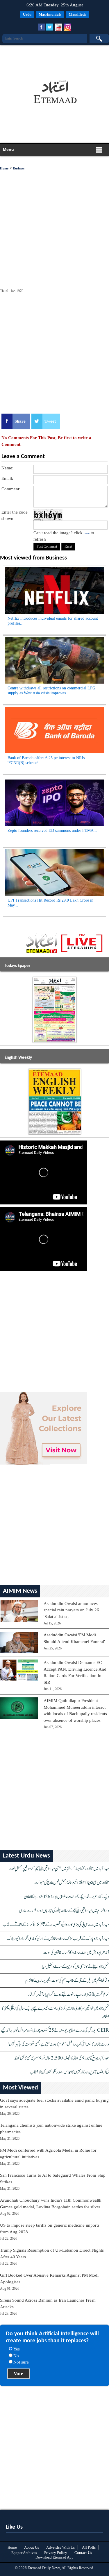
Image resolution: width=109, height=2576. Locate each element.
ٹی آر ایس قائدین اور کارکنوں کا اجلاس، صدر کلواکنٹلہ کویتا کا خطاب (69, 2072)
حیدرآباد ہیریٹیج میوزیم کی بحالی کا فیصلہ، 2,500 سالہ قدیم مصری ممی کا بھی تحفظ (62, 2058)
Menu (8, 149)
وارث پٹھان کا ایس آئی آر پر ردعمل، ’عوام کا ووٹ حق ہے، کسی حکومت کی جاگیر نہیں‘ (58, 2044)
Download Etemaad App (54, 2557)
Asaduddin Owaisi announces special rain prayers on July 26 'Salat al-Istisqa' (71, 1610)
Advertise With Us (60, 2547)
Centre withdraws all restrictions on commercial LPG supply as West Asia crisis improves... (51, 691)
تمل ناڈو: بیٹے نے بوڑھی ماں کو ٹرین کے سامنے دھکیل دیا (76, 1967)
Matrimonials (50, 14)
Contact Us (83, 2553)
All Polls (89, 2547)
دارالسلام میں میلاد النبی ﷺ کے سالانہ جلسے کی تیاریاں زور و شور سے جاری (64, 1911)
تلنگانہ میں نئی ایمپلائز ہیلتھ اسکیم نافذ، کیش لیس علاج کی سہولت (72, 1883)
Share (20, 421)
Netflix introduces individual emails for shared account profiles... (53, 621)
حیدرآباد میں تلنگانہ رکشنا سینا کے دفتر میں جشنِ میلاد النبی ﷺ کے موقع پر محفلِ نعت (59, 1869)
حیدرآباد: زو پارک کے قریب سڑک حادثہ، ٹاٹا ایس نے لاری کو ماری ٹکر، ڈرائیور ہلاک (58, 1939)
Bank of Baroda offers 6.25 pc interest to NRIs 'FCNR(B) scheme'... (46, 760)
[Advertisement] (53, 60)
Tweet (50, 421)
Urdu (27, 14)
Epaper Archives (24, 2553)
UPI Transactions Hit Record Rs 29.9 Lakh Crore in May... (50, 903)
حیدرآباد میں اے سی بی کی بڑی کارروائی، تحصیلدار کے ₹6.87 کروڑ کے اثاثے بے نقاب (56, 1925)
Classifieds (77, 14)
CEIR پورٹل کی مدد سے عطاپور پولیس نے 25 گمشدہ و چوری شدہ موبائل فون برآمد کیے (55, 2030)
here (87, 533)
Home (4, 168)
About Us (32, 2547)
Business (19, 168)
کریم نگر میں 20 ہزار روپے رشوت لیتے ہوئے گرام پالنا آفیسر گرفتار (68, 1995)
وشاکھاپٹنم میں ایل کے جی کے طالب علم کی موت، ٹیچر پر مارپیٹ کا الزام (67, 1981)
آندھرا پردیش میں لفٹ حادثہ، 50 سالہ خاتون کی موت (76, 1953)
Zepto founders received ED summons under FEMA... (52, 831)
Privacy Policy (56, 2553)
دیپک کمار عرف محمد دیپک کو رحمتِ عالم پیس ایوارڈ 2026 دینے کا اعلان (66, 1897)
